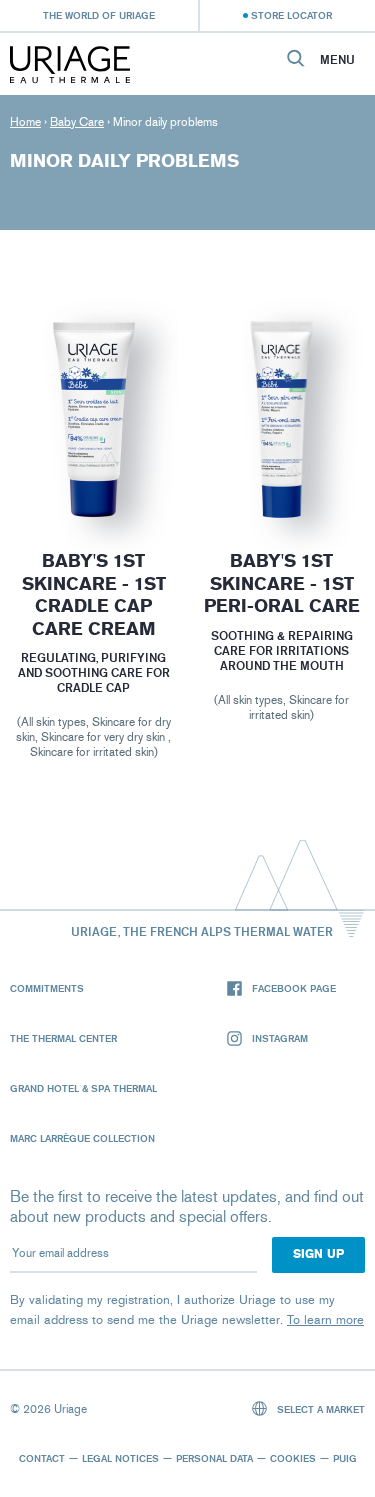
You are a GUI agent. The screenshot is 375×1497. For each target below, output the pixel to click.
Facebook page (294, 988)
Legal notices (120, 1458)
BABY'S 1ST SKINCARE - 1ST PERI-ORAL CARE (281, 583)
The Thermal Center (63, 1038)
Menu (337, 60)
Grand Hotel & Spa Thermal (83, 1088)
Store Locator (291, 15)
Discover (93, 471)
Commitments (47, 988)
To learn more (325, 1319)
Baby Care (77, 122)
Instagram (280, 1038)
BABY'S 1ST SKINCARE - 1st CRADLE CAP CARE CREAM (94, 595)
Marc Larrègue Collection (82, 1138)
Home (25, 122)
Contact (42, 1458)
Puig (345, 1458)
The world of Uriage (99, 15)
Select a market (319, 1409)
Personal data (214, 1458)
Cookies (293, 1458)
